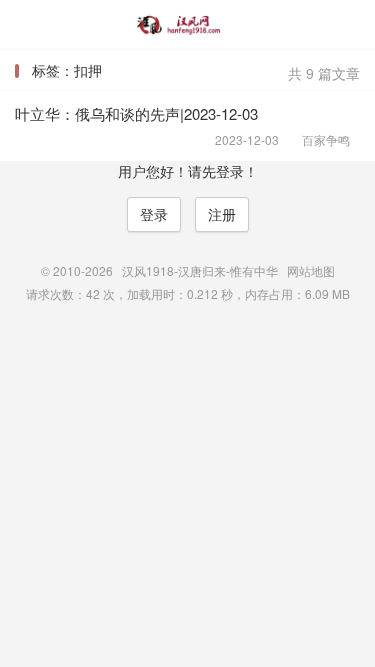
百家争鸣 (319, 139)
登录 (154, 214)
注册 (222, 214)
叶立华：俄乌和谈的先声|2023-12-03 (136, 113)
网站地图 (311, 270)
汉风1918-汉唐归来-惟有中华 (187, 25)
